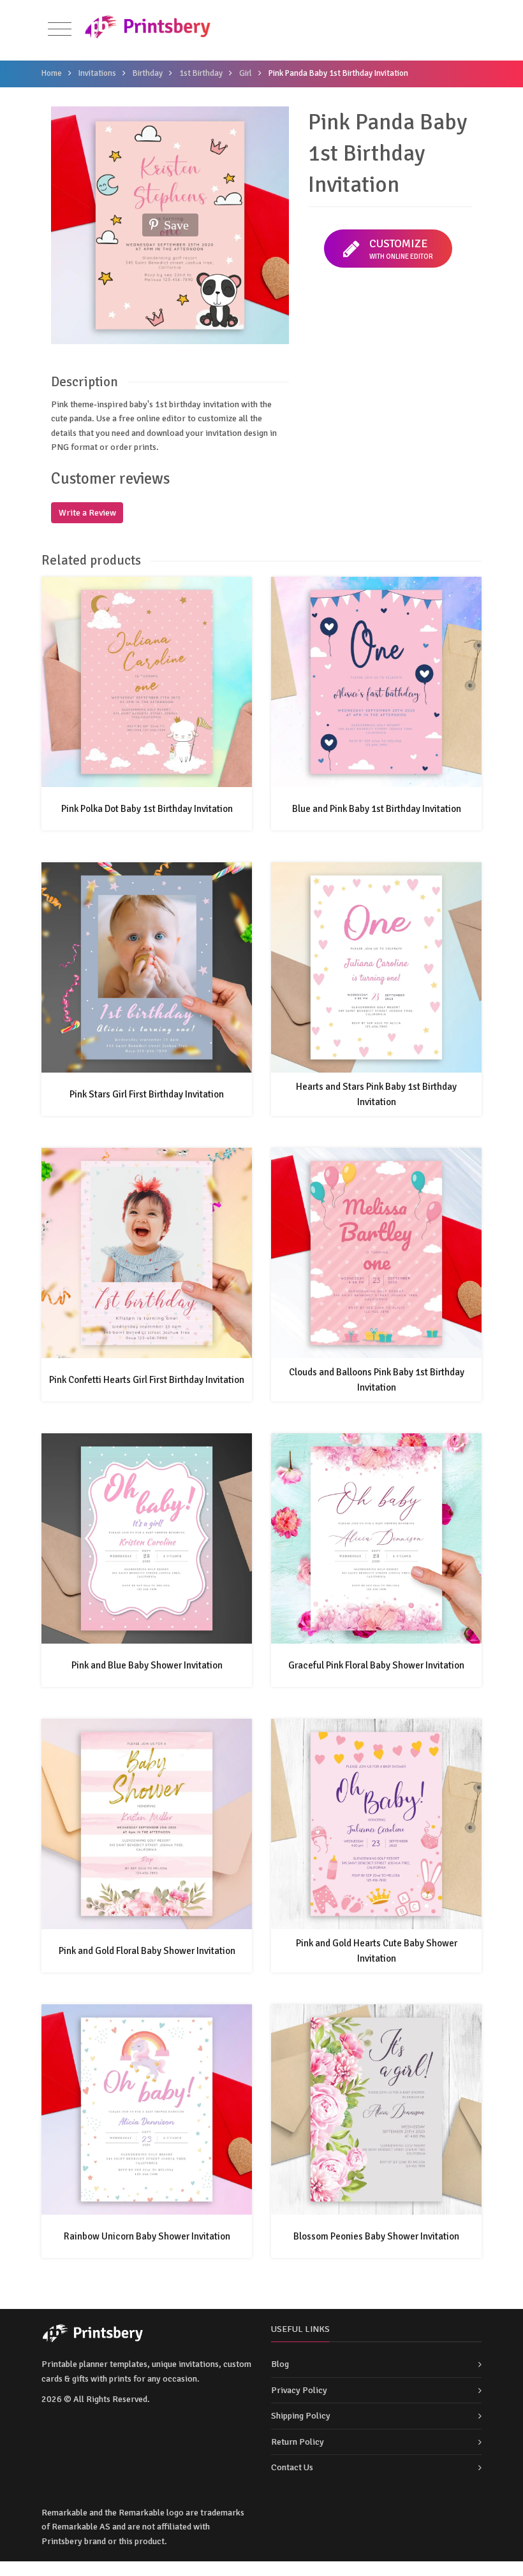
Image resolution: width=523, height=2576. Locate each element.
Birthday (148, 73)
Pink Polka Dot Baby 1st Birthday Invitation (147, 809)
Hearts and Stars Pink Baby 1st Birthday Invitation (376, 1094)
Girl (246, 73)
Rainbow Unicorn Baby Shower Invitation (147, 2236)
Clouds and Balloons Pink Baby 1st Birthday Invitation (377, 1380)
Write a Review (87, 513)
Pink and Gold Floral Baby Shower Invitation (147, 1951)
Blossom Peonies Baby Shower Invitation (376, 2236)
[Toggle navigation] (60, 30)
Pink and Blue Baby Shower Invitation (147, 1665)
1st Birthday (201, 73)
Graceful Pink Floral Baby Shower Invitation (376, 1665)
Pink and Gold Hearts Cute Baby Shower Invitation (377, 1951)
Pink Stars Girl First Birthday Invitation (147, 1094)
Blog (280, 2364)
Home (52, 73)
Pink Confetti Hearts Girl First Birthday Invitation (147, 1380)
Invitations (97, 73)
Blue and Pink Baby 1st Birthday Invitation (377, 809)
